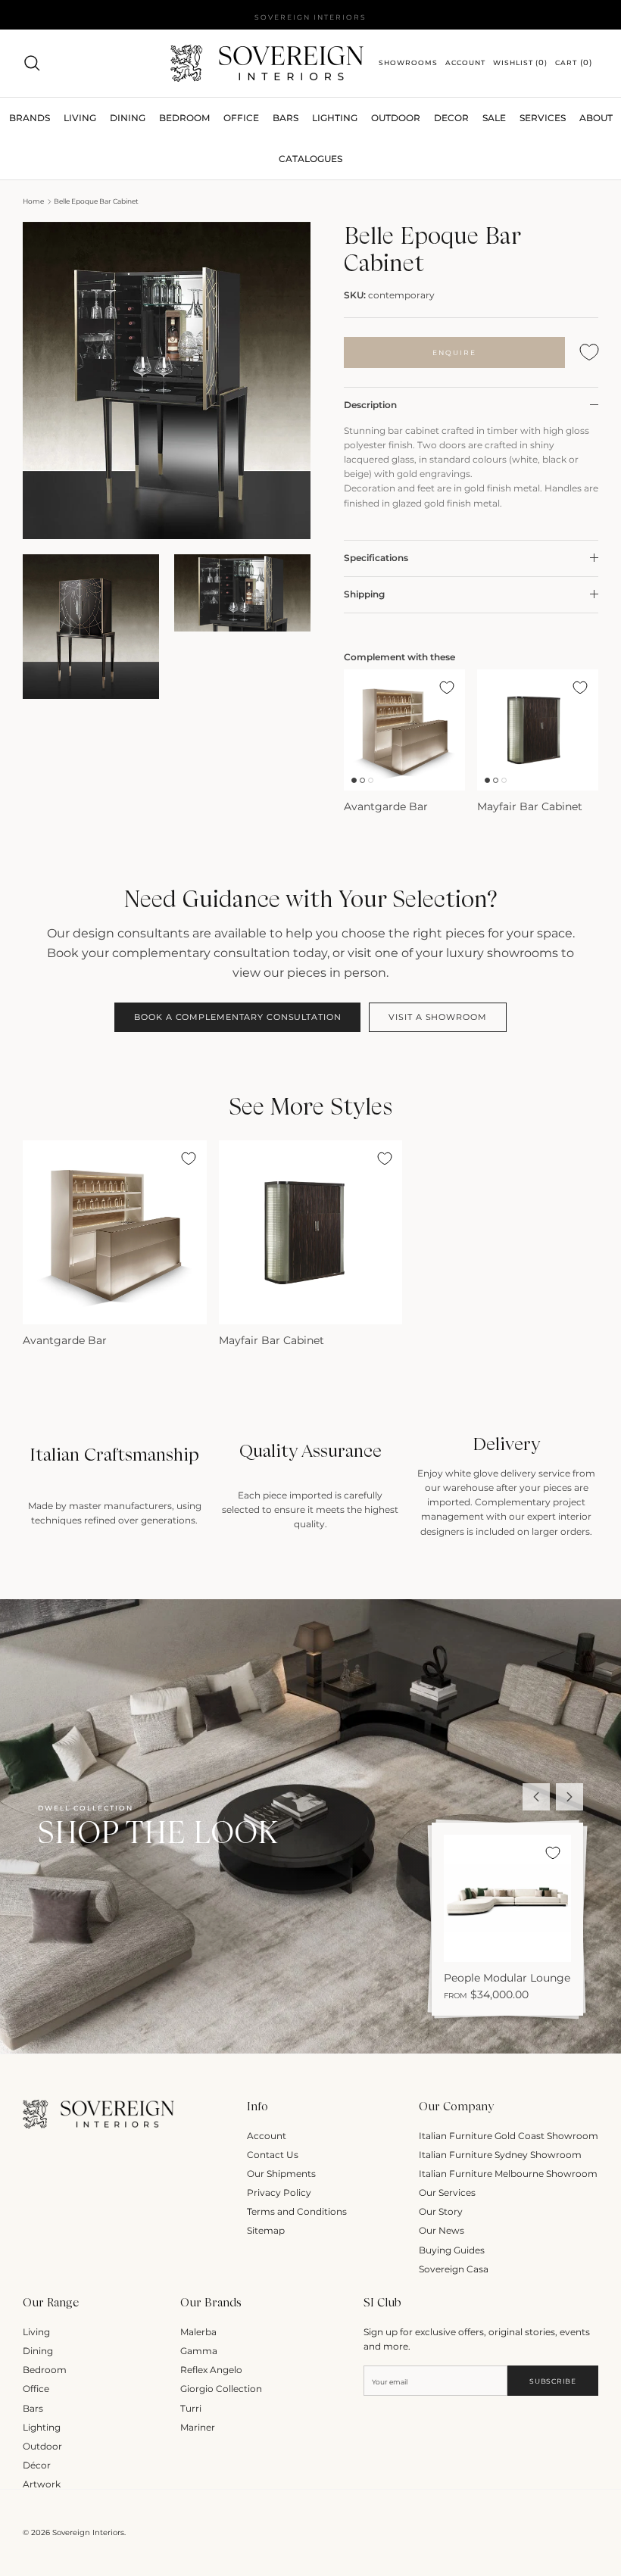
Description (370, 405)
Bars (286, 118)
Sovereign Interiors (88, 2532)
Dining (38, 2351)
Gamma (199, 2351)
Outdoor (396, 118)
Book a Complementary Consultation (237, 1017)
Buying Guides (452, 2250)
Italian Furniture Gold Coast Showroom (509, 2136)
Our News (442, 2230)
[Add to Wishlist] (589, 352)
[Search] (32, 63)
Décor (37, 2465)
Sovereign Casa (454, 2269)
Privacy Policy (279, 2192)
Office (36, 2389)
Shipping (364, 594)
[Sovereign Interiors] (267, 63)
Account (267, 2136)
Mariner (198, 2427)
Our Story (441, 2211)
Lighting (335, 118)
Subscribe (552, 2381)
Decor (451, 118)
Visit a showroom (437, 1017)
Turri (191, 2408)
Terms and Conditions (297, 2211)
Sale (494, 118)
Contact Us (273, 2155)
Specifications (376, 558)
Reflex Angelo (211, 2370)
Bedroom (45, 2370)
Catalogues (310, 159)
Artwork (42, 2484)
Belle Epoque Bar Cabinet (96, 201)
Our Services (447, 2192)
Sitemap (266, 2230)
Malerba (198, 2332)
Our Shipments (281, 2174)
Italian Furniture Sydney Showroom (500, 2155)
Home (33, 201)
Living (36, 2332)
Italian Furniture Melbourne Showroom (508, 2174)
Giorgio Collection (221, 2389)
